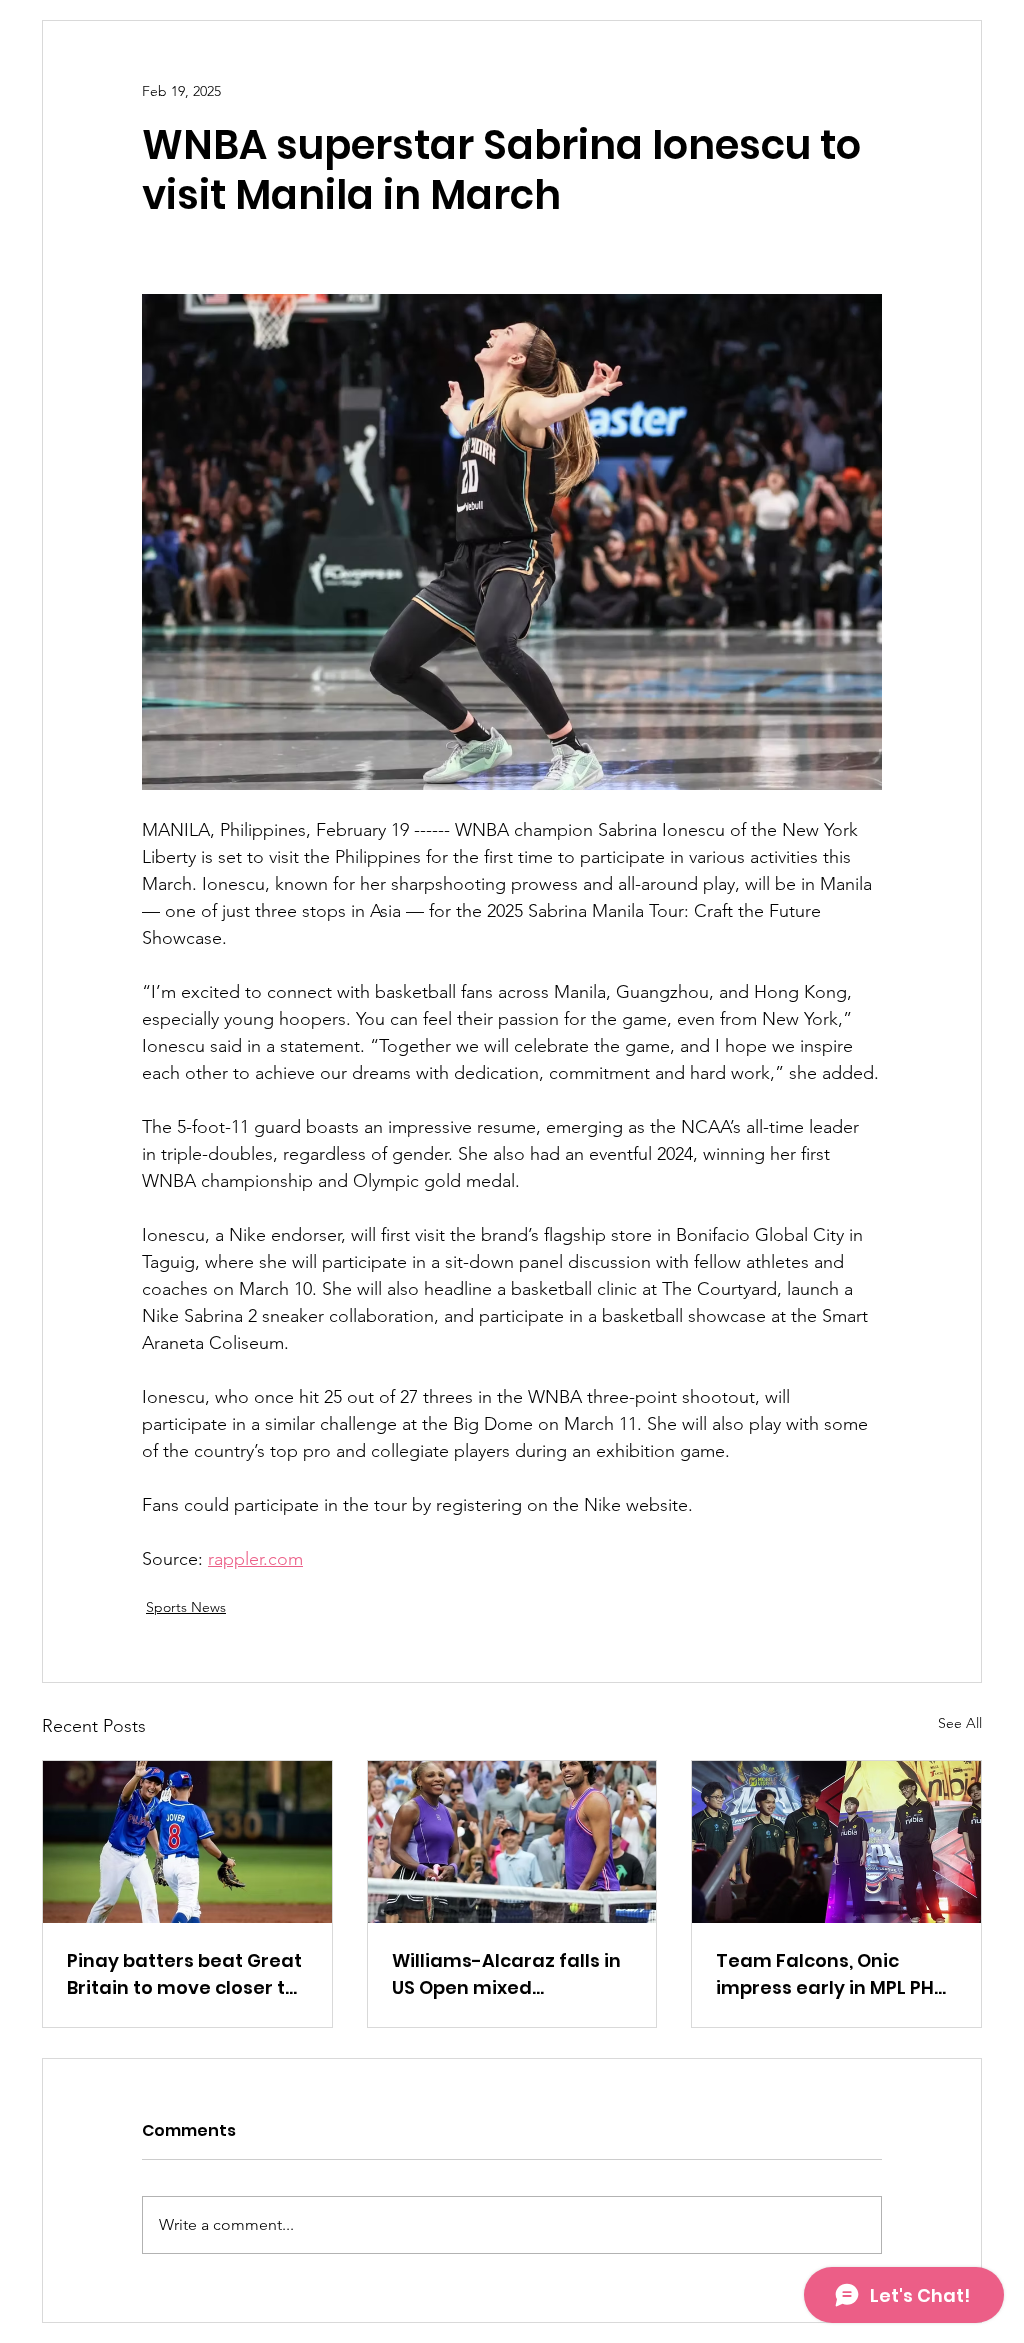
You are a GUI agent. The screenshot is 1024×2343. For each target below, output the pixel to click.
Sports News (186, 1607)
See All (960, 1723)
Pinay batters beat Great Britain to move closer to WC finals (184, 1974)
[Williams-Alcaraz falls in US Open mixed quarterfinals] (512, 1842)
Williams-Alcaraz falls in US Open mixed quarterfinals (506, 1974)
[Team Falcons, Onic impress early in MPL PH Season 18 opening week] (836, 1842)
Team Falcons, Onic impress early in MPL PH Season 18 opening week (830, 1974)
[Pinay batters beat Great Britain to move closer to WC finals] (187, 1842)
